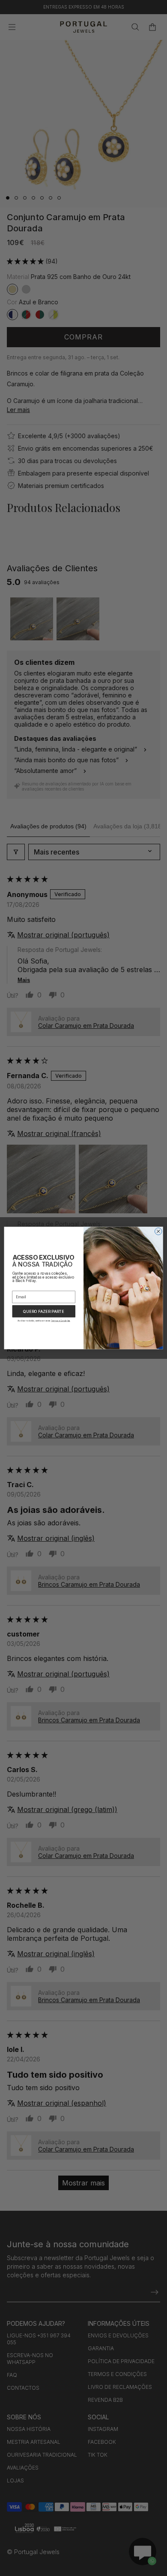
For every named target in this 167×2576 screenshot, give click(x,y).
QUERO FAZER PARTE (44, 1311)
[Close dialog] (158, 1232)
